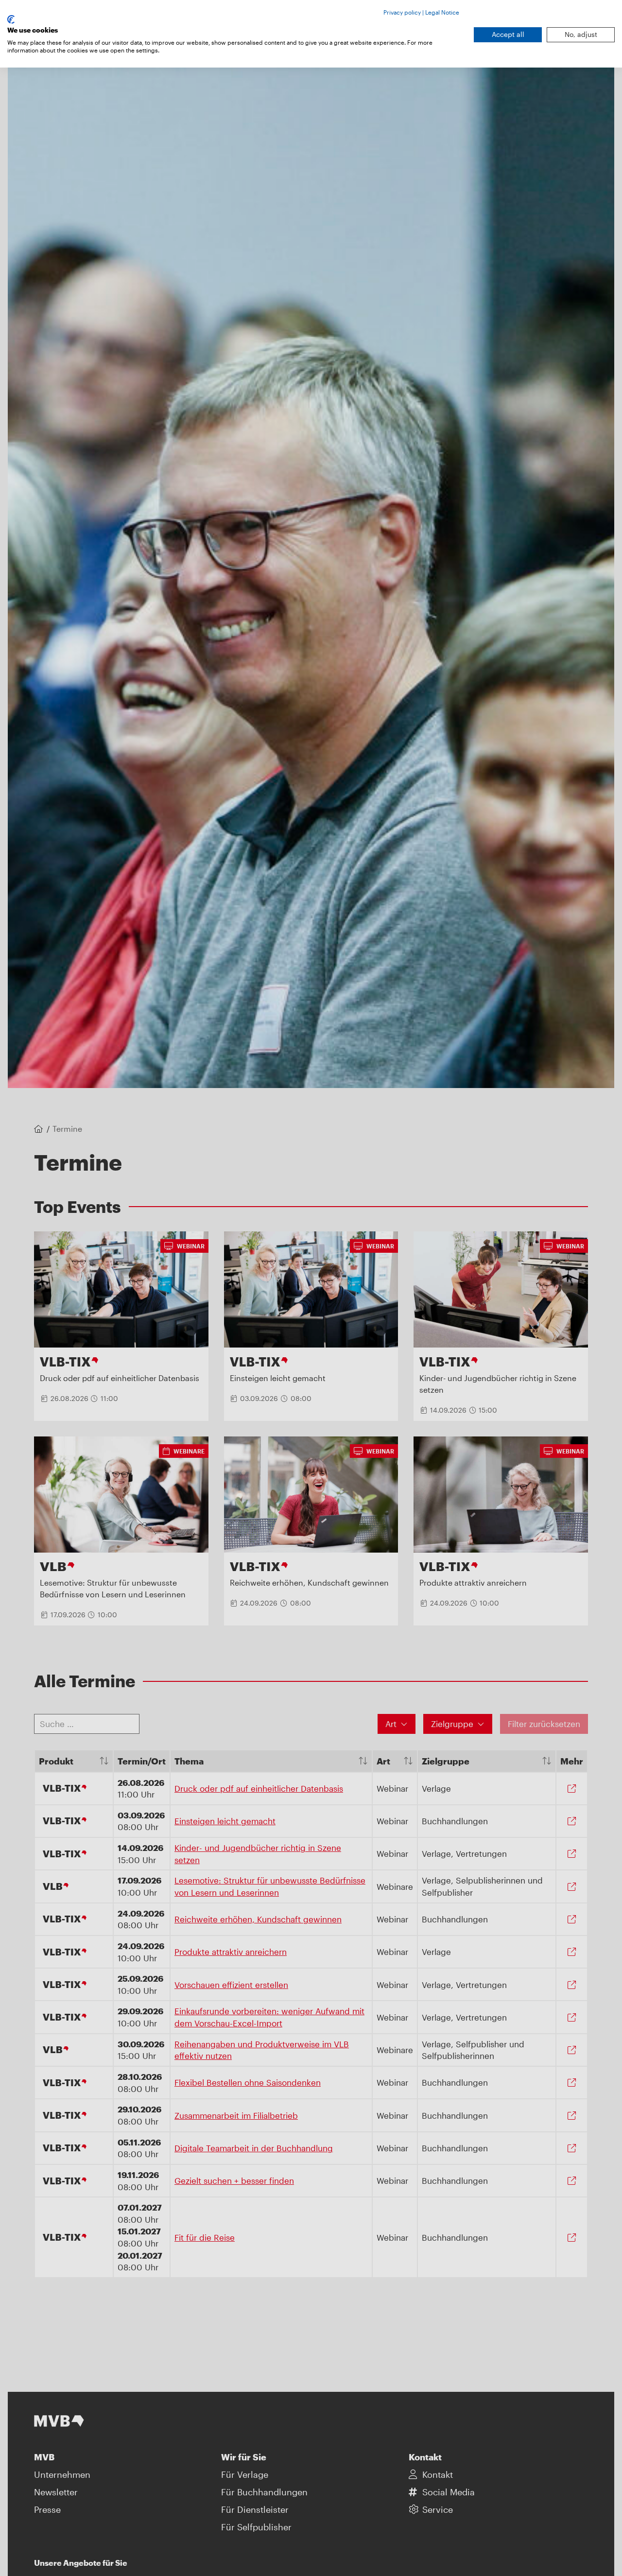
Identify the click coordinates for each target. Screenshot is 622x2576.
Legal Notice (442, 12)
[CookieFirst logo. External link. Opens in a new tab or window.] (11, 19)
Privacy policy (402, 12)
